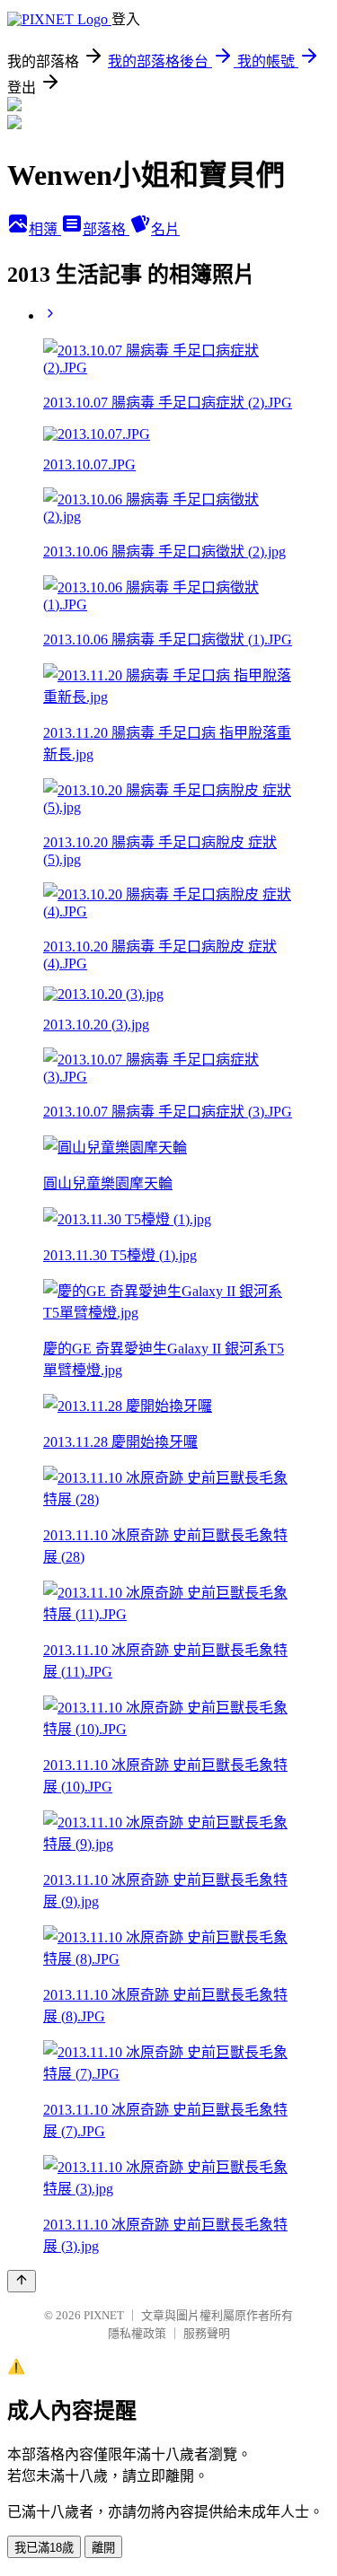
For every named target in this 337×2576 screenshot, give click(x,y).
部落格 (106, 229)
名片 (165, 229)
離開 (103, 2548)
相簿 (45, 229)
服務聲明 (207, 2333)
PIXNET (104, 2315)
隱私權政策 (137, 2333)
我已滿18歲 (44, 2548)
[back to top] (22, 2281)
